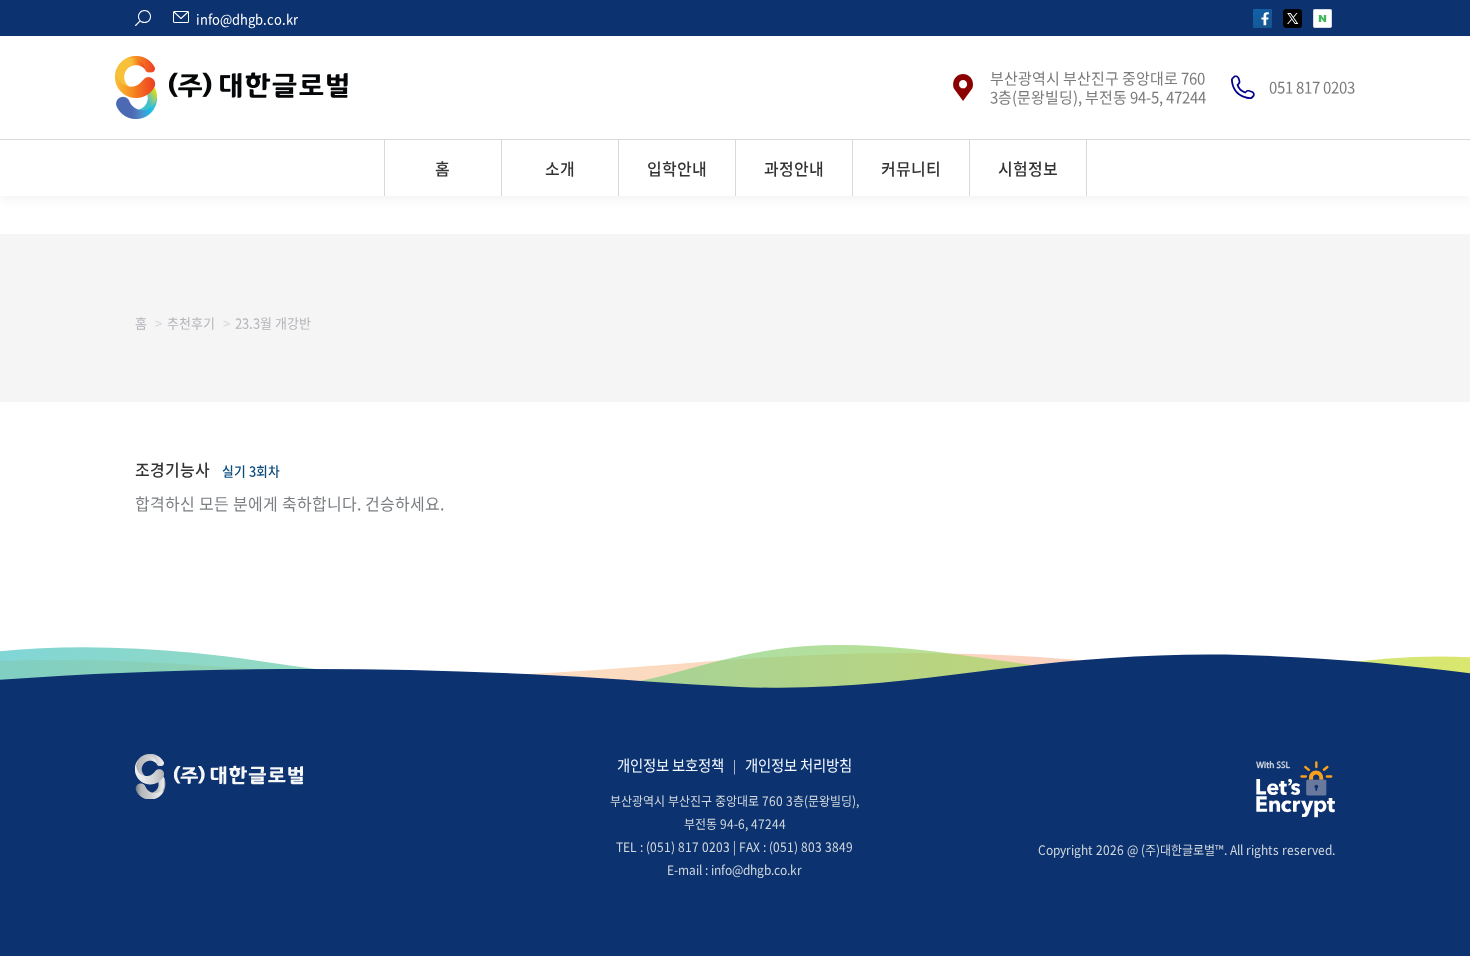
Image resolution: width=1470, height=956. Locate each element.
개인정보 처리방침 (798, 765)
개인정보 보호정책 (670, 765)
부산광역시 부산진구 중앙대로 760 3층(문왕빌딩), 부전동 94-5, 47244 (1097, 88)
